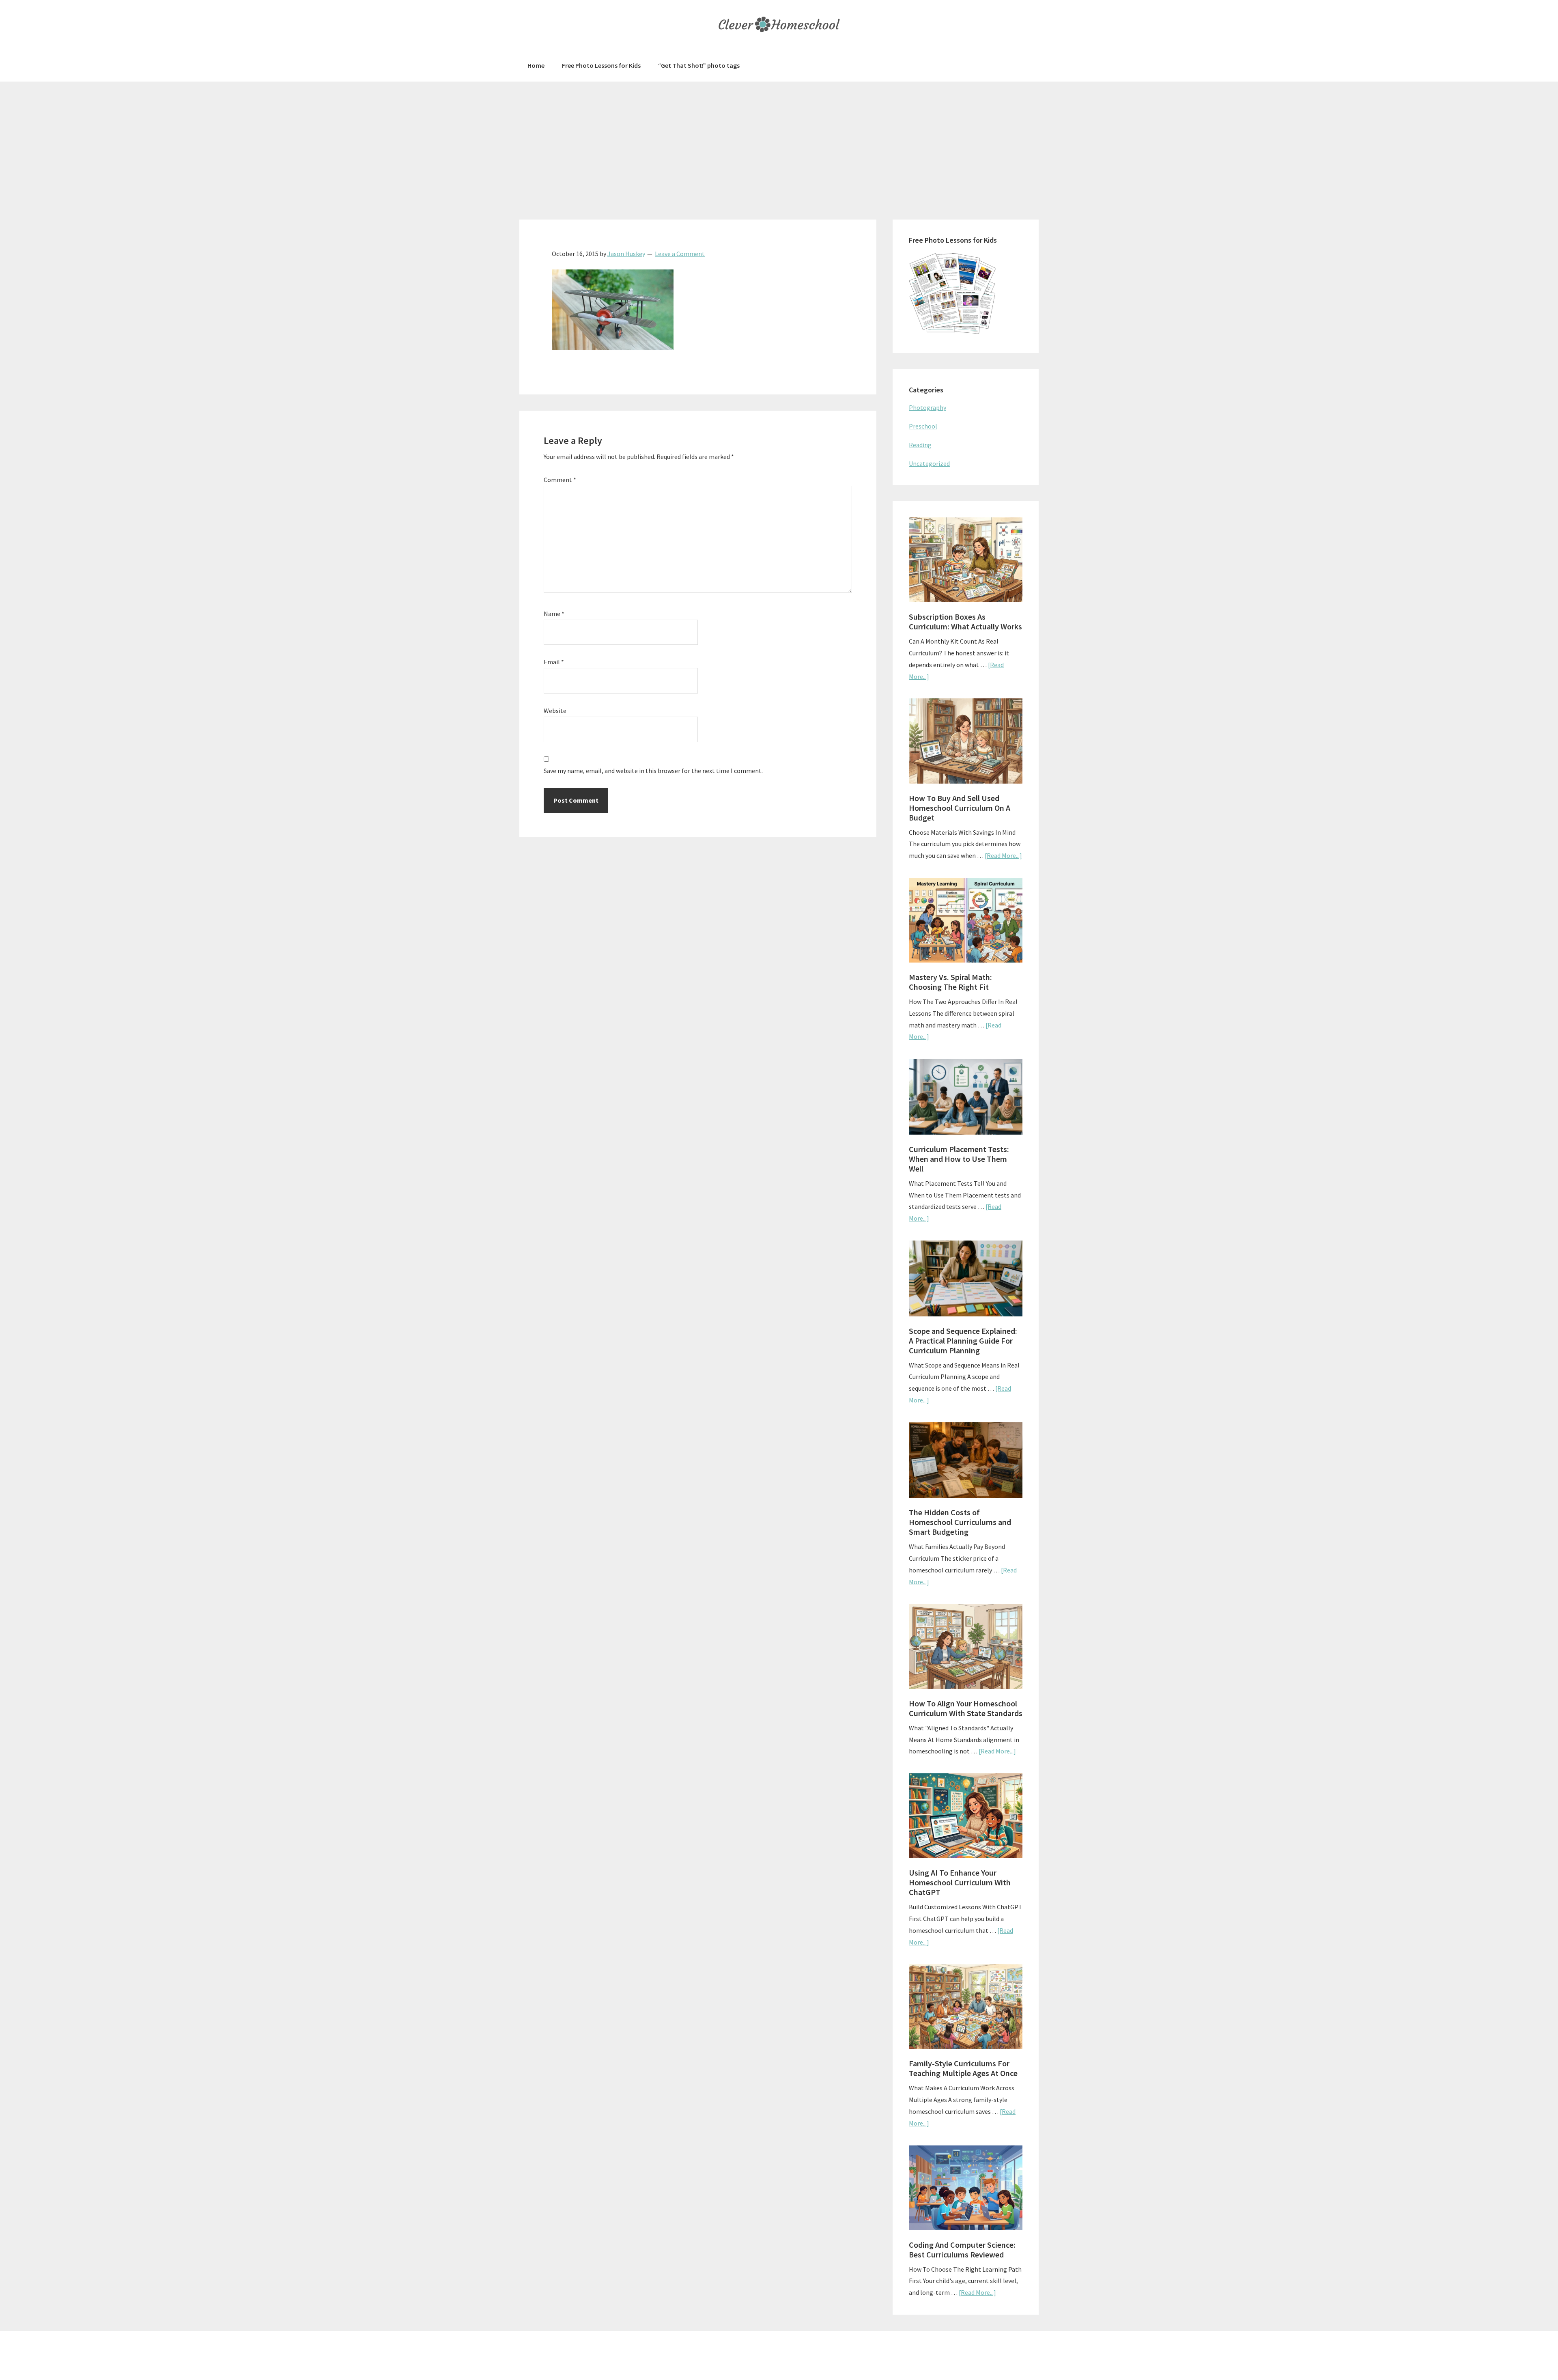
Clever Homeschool (779, 24)
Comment (560, 480)
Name (554, 614)
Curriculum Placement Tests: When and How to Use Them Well (959, 1159)
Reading (920, 445)
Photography (927, 407)
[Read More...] (1003, 855)
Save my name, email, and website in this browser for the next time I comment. (653, 771)
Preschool (923, 426)
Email (554, 662)
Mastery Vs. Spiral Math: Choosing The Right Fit (950, 982)
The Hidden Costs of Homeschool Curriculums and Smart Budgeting (960, 1522)
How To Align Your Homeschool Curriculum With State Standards (966, 1708)
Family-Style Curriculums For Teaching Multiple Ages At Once (963, 2068)
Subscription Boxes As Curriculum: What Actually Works (965, 621)
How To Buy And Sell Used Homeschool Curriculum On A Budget (960, 808)
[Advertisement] (779, 142)
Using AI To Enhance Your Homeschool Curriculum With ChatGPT (960, 1882)
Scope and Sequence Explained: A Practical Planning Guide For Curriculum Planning (963, 1341)
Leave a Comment (680, 254)
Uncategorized (929, 463)
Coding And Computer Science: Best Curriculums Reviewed (962, 2250)
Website (555, 711)
